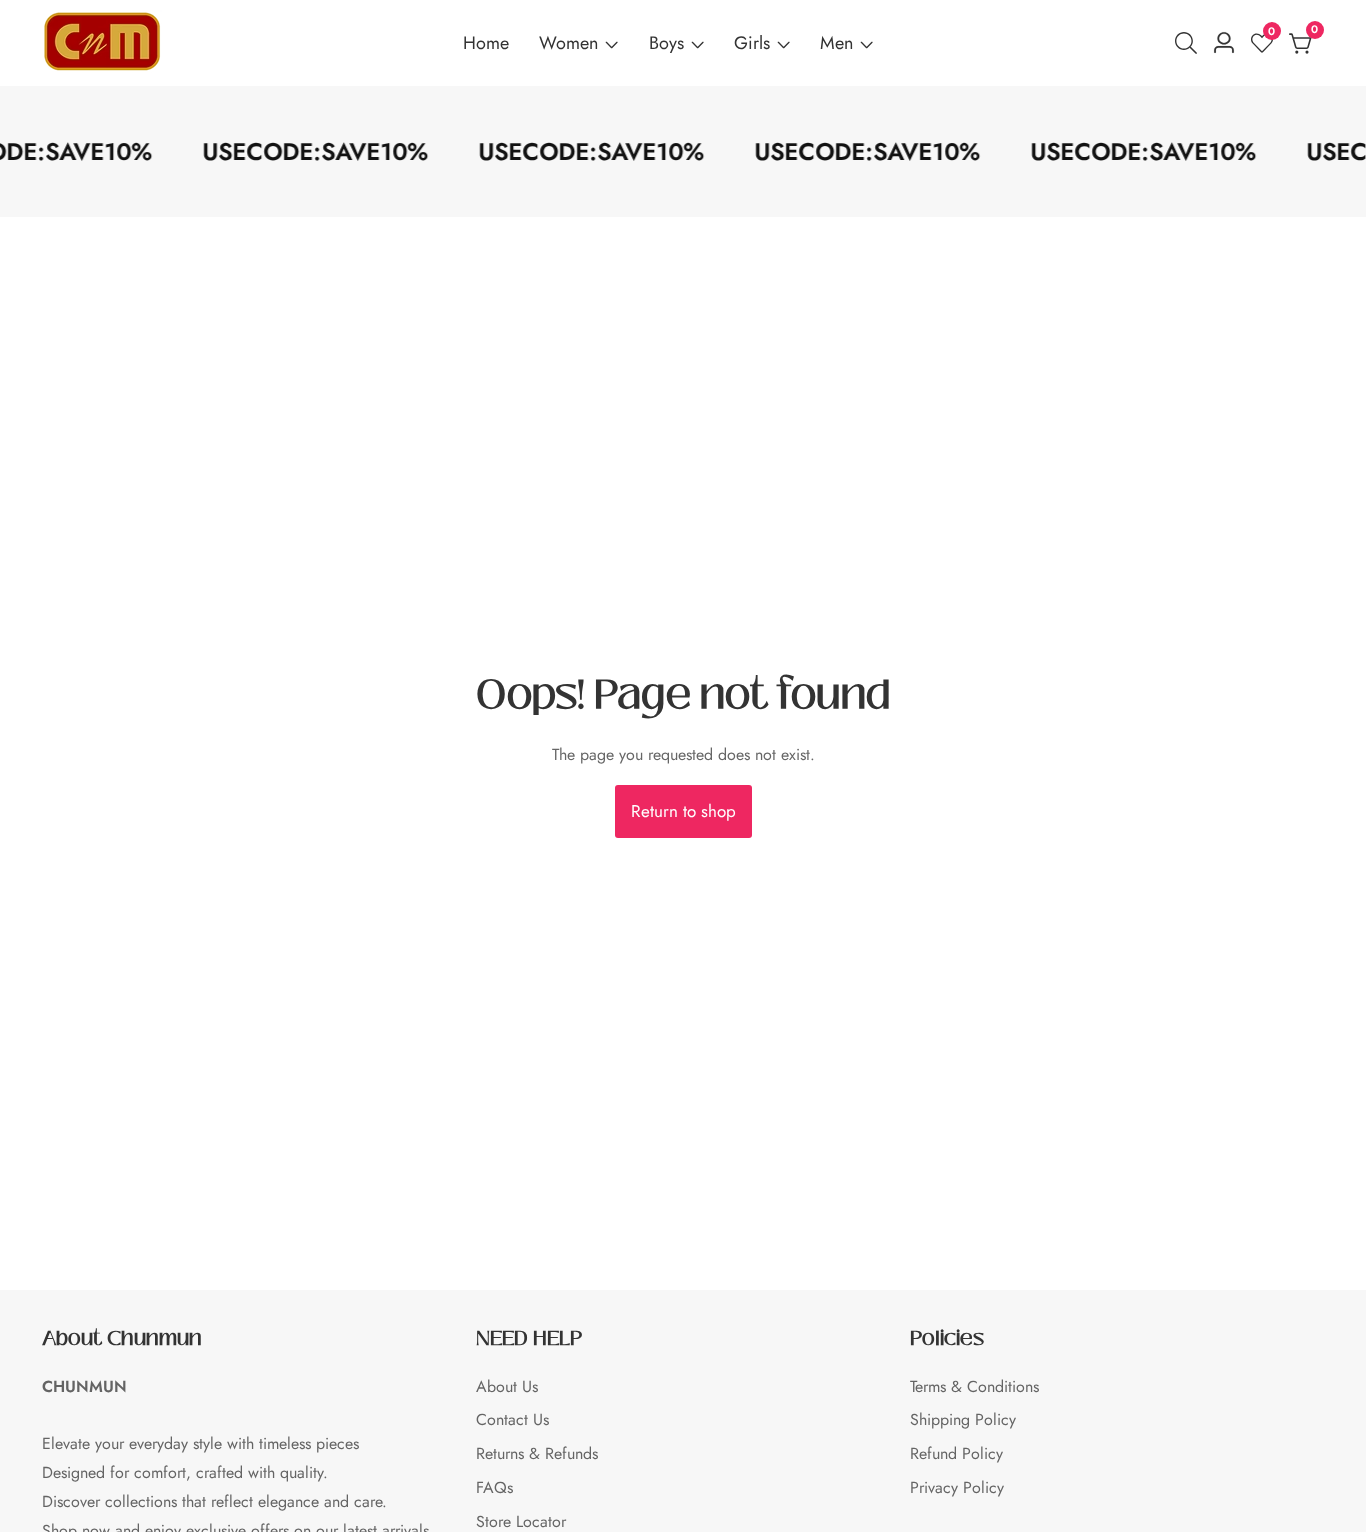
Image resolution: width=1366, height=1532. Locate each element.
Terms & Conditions (974, 1386)
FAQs (494, 1487)
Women (568, 43)
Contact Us (512, 1419)
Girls (752, 43)
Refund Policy (956, 1453)
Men (836, 43)
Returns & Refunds (537, 1453)
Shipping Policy (963, 1419)
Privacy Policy (957, 1487)
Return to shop (683, 811)
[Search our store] (1190, 43)
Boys (666, 43)
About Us (507, 1386)
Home (486, 43)
